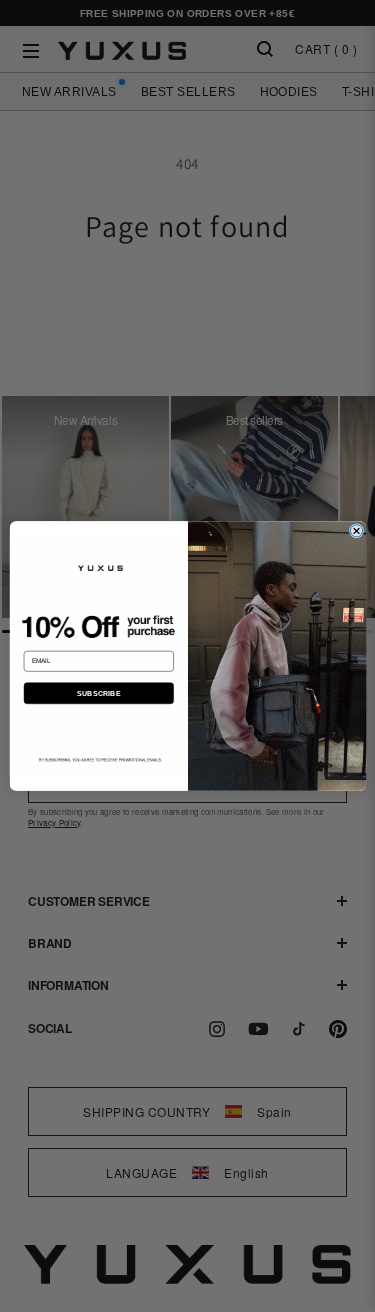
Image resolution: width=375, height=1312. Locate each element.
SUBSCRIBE (98, 693)
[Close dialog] (356, 531)
